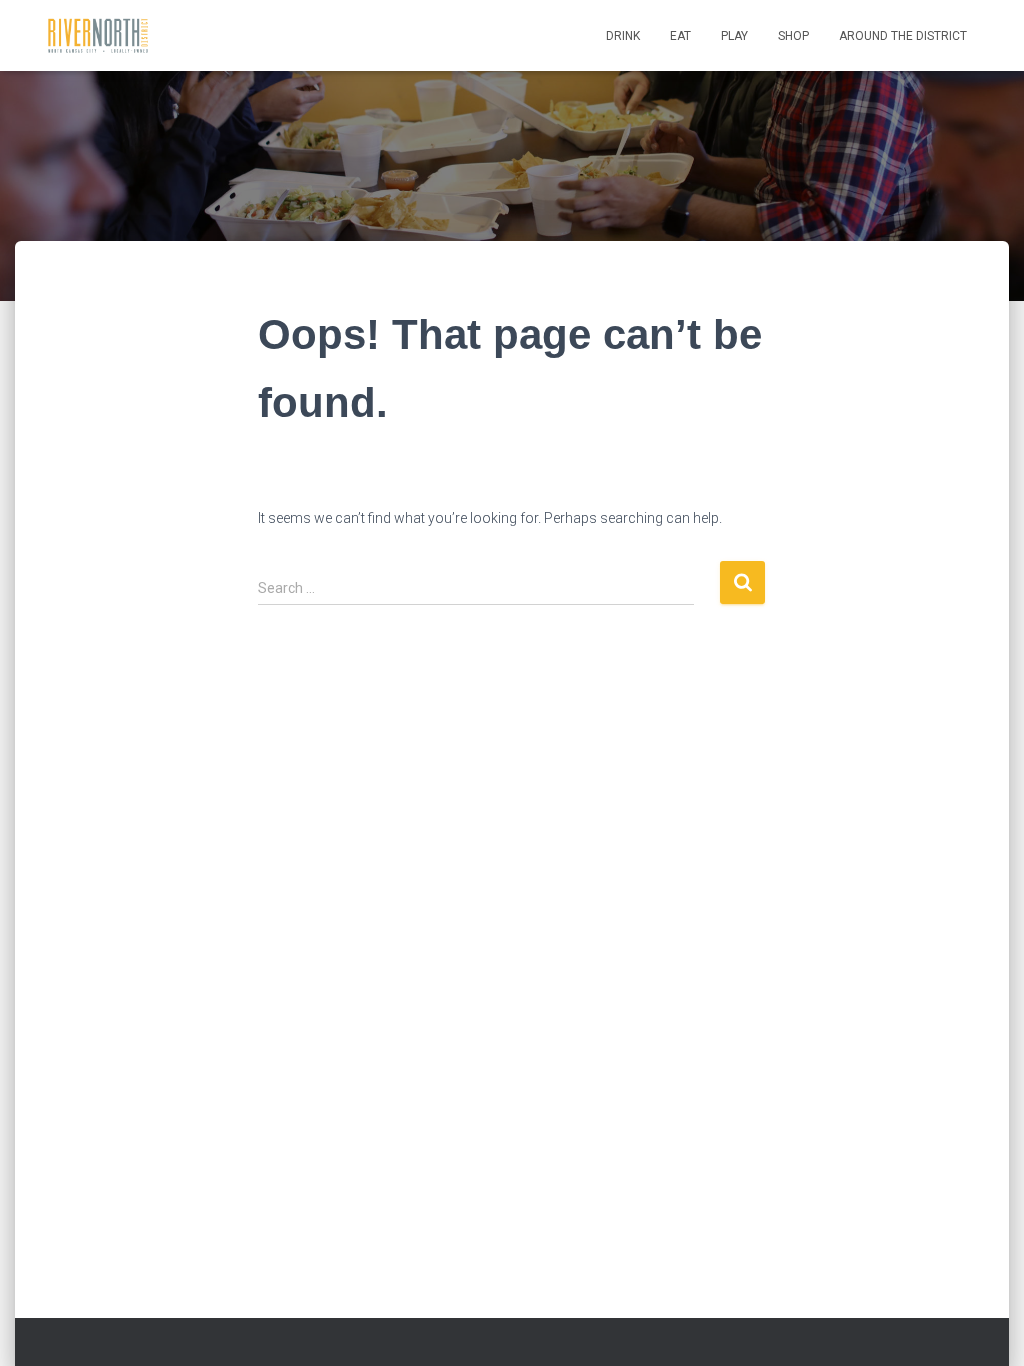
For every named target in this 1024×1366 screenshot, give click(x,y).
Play (734, 36)
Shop (793, 36)
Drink (623, 36)
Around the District (903, 36)
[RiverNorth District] (97, 36)
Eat (680, 36)
